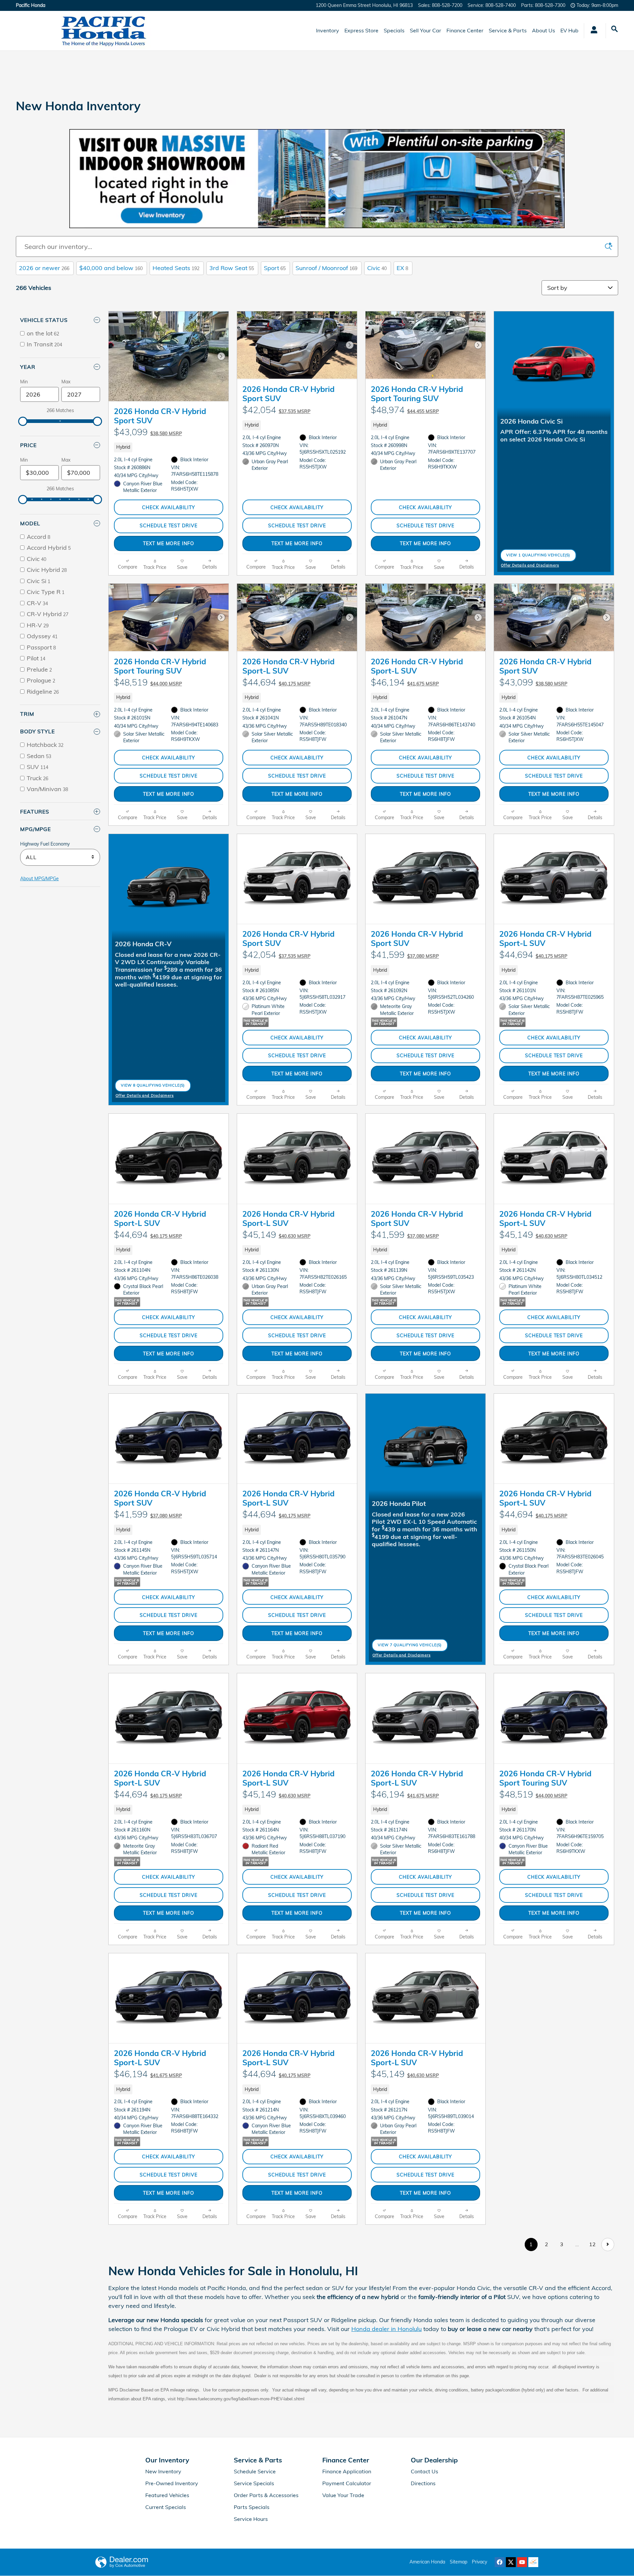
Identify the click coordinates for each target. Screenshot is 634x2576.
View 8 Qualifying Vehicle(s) (153, 1087)
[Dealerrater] (533, 2562)
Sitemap (458, 2562)
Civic (377, 268)
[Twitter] (511, 2562)
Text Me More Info (168, 543)
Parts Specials (252, 2507)
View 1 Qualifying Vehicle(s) (538, 557)
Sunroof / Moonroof (326, 268)
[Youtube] (522, 2562)
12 (592, 2244)
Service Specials (254, 2483)
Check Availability (169, 507)
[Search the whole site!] (615, 29)
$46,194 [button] (405, 682)
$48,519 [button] (148, 682)
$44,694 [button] (276, 682)
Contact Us (424, 2471)
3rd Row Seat (232, 268)
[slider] (23, 421)
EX (402, 268)
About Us (544, 30)
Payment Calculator (347, 2483)
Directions (423, 2483)
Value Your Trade (343, 2495)
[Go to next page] (608, 2244)
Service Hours (251, 2519)
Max (66, 382)
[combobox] (60, 857)
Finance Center (465, 30)
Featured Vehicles (167, 2495)
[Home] (33, 31)
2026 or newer (44, 268)
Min (24, 382)
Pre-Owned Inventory (172, 2483)
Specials (394, 30)
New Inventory (163, 2471)
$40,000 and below (111, 268)
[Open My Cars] (592, 31)
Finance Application (347, 2471)
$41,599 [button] (405, 955)
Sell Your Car (425, 30)
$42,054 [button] (276, 410)
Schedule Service (255, 2471)
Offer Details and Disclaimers (530, 566)
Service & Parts (508, 30)
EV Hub (569, 30)
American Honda (427, 2562)
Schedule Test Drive (168, 525)
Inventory (328, 30)
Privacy (479, 2562)
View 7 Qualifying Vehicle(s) (410, 1647)
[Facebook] (500, 2562)
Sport (275, 268)
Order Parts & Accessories (266, 2495)
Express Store (361, 30)
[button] (169, 447)
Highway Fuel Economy (45, 844)
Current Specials (166, 2507)
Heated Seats (176, 268)
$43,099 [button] (148, 432)
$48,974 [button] (405, 410)
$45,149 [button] (276, 1235)
